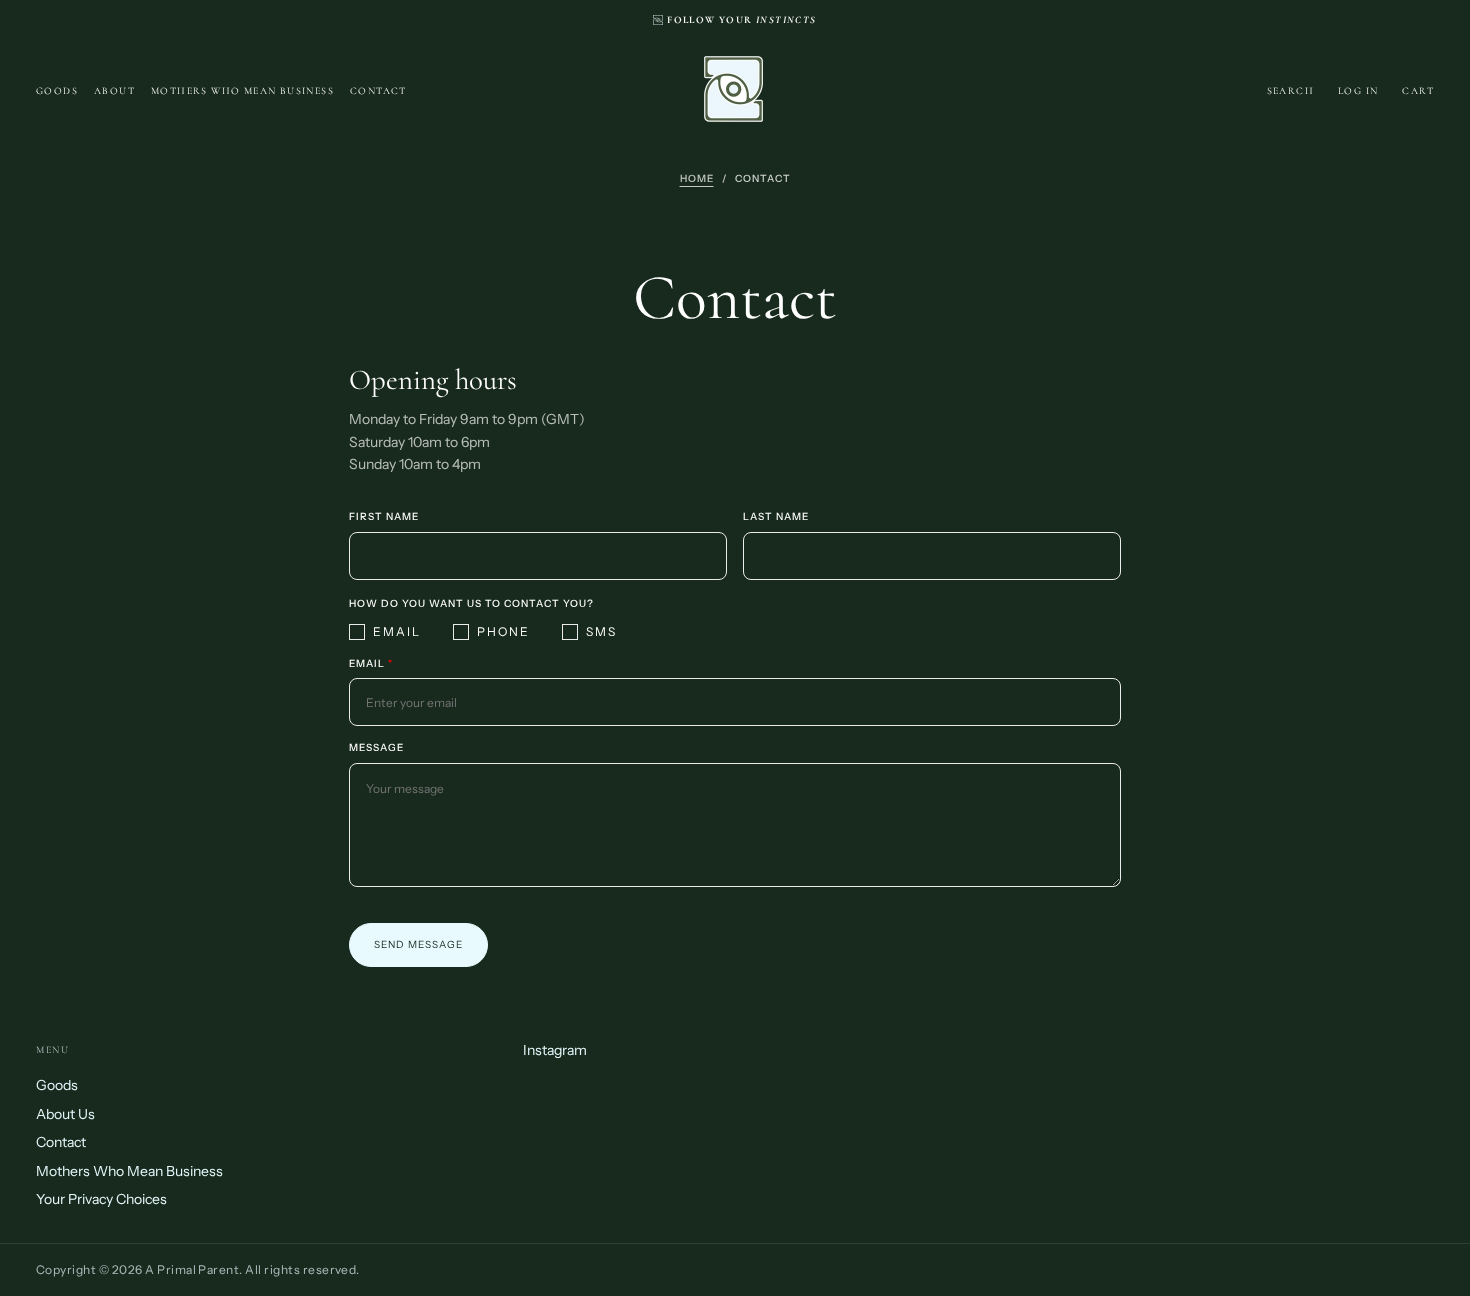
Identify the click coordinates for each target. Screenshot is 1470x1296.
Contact (378, 91)
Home (697, 178)
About (114, 91)
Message (376, 748)
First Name (384, 517)
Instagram (555, 1050)
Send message (418, 944)
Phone (503, 631)
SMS (601, 631)
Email (397, 631)
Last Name (776, 517)
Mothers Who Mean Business (242, 91)
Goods (57, 91)
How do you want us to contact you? (471, 604)
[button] (1290, 91)
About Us (65, 1114)
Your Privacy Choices (101, 1199)
